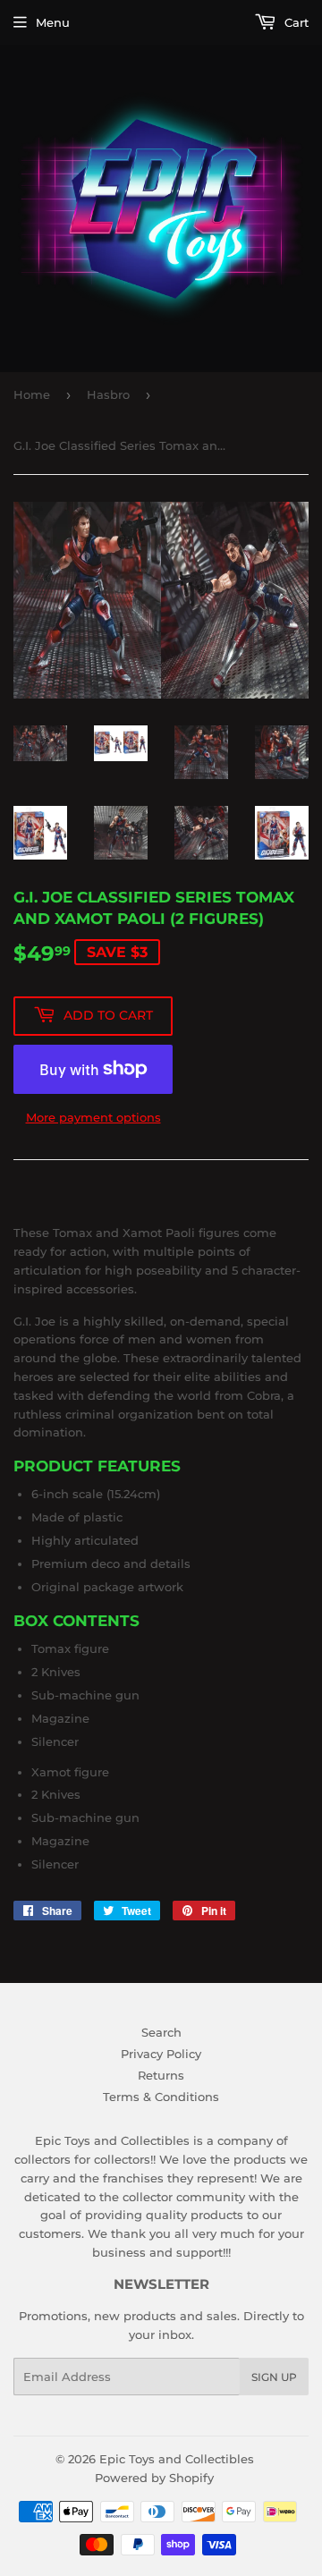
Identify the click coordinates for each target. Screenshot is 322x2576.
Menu (53, 22)
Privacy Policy (161, 2054)
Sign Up (274, 2377)
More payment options (93, 1117)
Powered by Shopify (154, 2478)
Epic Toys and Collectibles (177, 2459)
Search (161, 2032)
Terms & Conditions (161, 2097)
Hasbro (108, 394)
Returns (161, 2075)
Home (32, 394)
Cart (295, 22)
